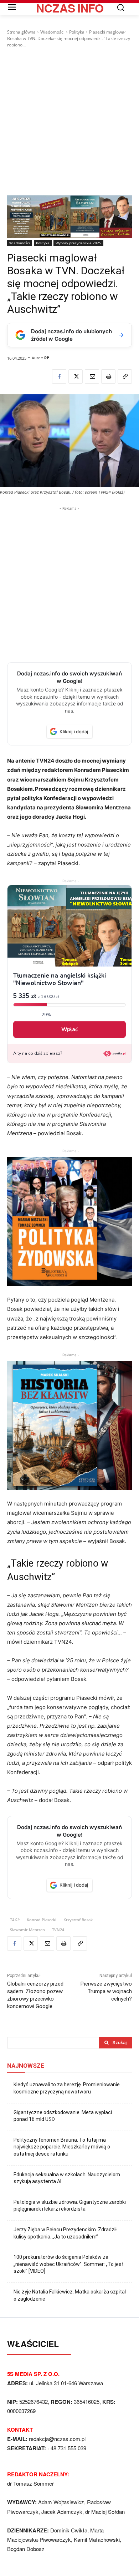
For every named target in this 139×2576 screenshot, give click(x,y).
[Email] (92, 376)
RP (47, 358)
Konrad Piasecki (42, 1920)
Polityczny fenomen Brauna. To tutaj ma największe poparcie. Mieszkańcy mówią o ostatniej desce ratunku (62, 2147)
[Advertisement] (69, 122)
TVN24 (58, 1930)
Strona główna (21, 32)
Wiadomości (52, 32)
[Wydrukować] (108, 376)
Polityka (77, 32)
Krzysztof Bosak (78, 1920)
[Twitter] (76, 376)
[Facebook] (59, 376)
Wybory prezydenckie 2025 (78, 243)
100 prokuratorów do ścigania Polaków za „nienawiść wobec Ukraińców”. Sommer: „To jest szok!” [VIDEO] (69, 2264)
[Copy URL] (125, 376)
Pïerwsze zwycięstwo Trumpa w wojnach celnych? (106, 1991)
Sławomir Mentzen (27, 1930)
